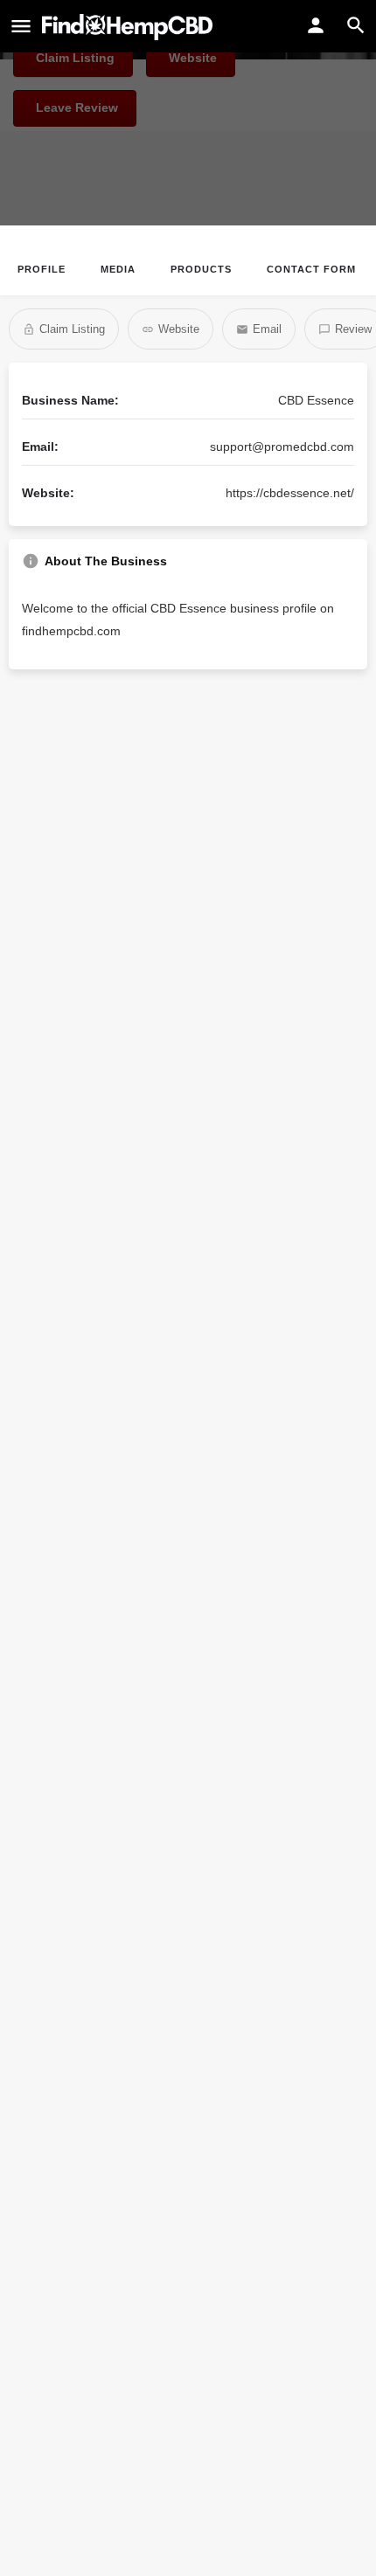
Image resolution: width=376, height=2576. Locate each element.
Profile (42, 269)
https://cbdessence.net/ (290, 493)
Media (118, 269)
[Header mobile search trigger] (356, 25)
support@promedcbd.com (282, 447)
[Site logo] (129, 27)
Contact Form (311, 269)
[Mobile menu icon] (21, 27)
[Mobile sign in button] (316, 25)
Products (201, 269)
